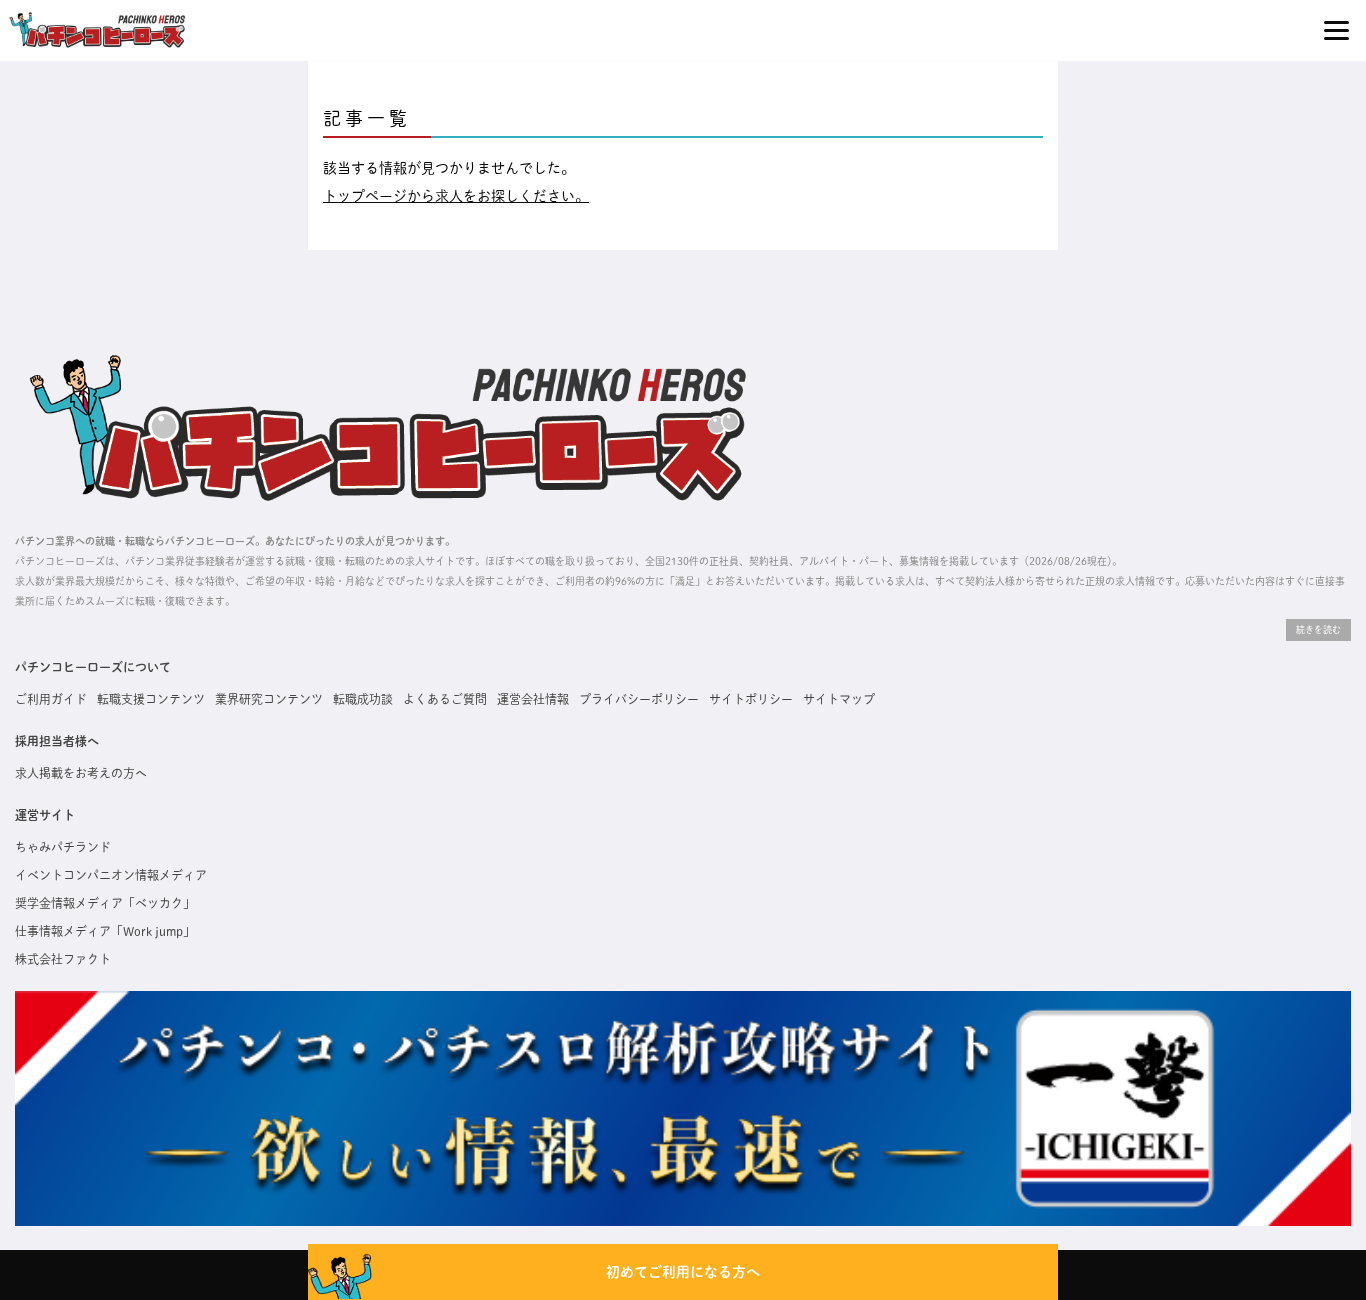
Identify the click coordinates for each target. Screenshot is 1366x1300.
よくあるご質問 (445, 699)
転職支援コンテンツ (151, 699)
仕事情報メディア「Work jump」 (105, 931)
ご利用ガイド (51, 699)
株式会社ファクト (63, 959)
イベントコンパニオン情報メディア (111, 875)
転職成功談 (363, 699)
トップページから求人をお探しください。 (456, 196)
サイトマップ (839, 699)
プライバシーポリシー (639, 699)
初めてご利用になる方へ (683, 1272)
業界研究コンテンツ (269, 699)
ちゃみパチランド (63, 847)
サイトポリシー (751, 699)
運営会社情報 (533, 699)
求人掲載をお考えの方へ (81, 773)
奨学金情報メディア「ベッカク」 (105, 903)
